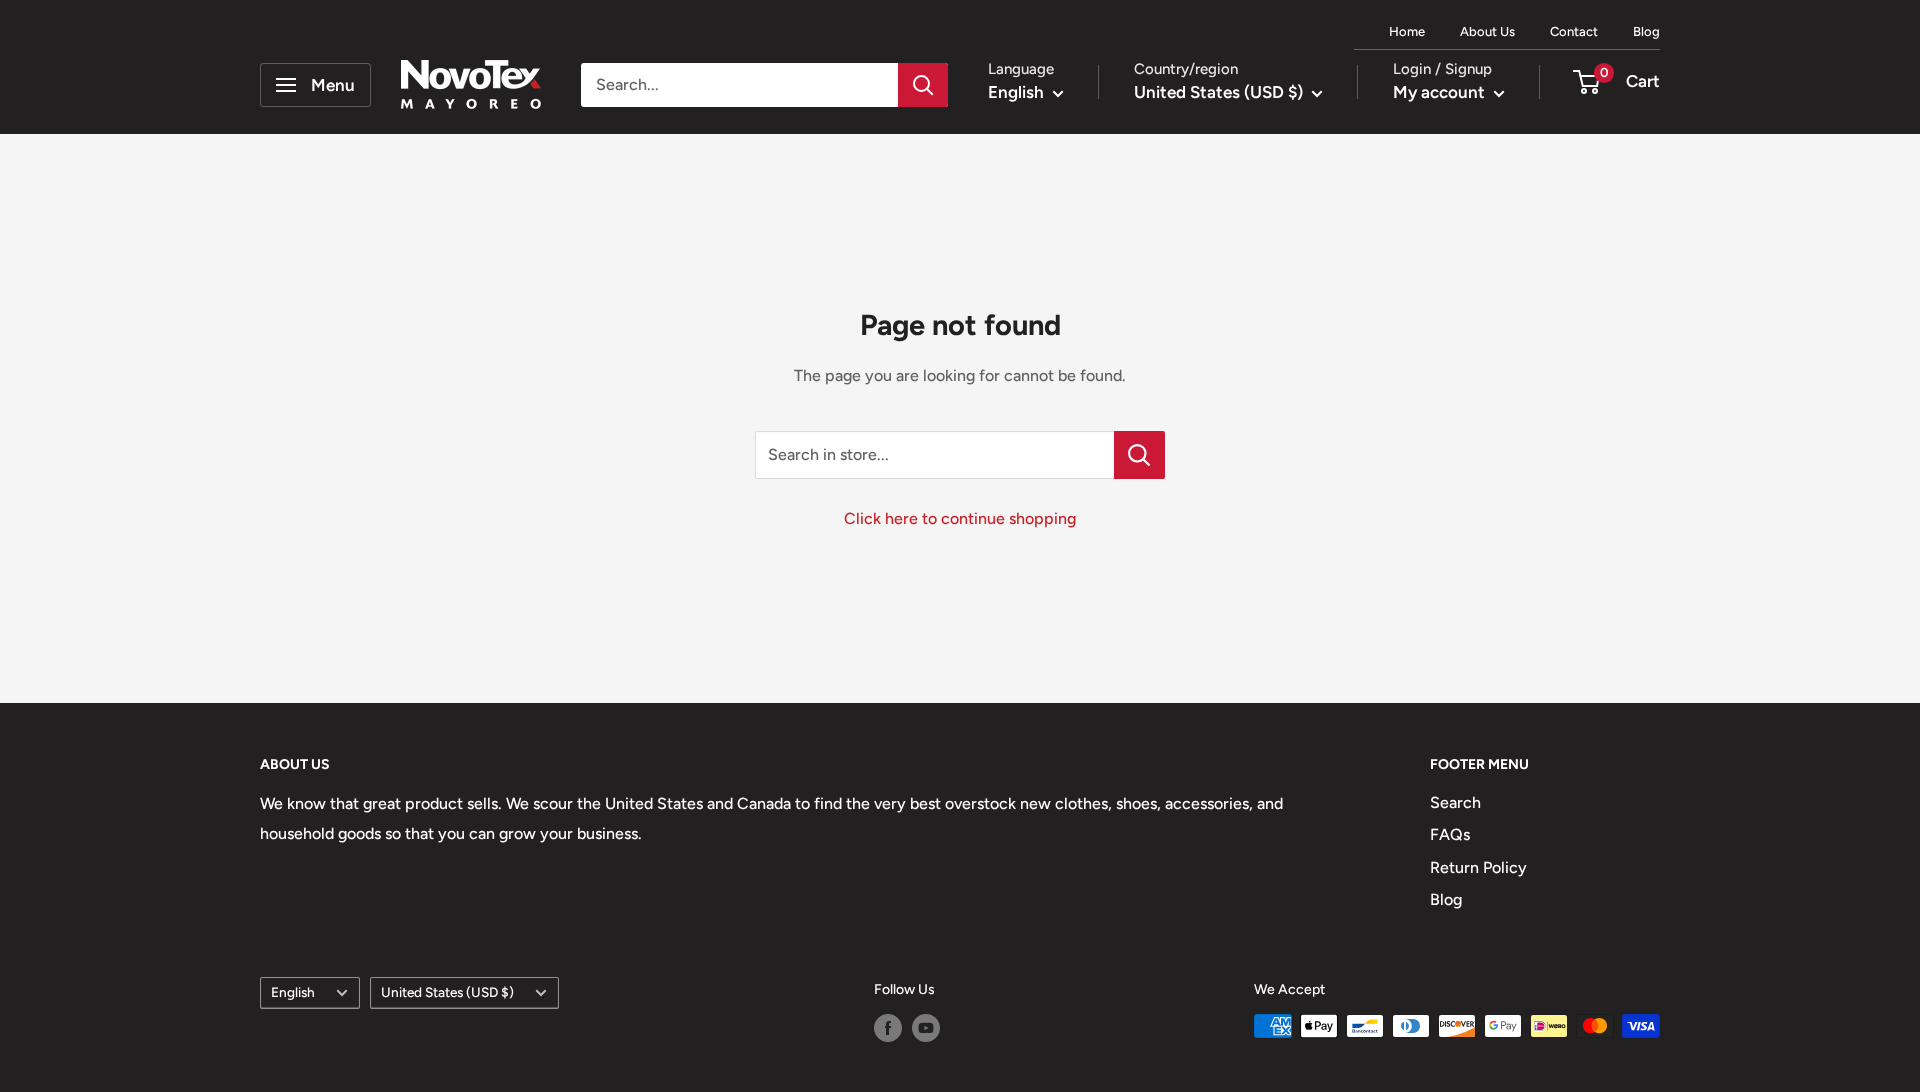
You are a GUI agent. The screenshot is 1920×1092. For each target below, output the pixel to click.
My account (1441, 92)
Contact (1574, 31)
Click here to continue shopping (960, 518)
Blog (1646, 31)
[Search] (923, 85)
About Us (1487, 31)
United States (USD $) (447, 992)
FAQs (1450, 834)
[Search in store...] (1139, 455)
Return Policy (1478, 867)
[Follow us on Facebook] (888, 1028)
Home (1407, 31)
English (293, 992)
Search (1455, 802)
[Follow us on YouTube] (926, 1028)
